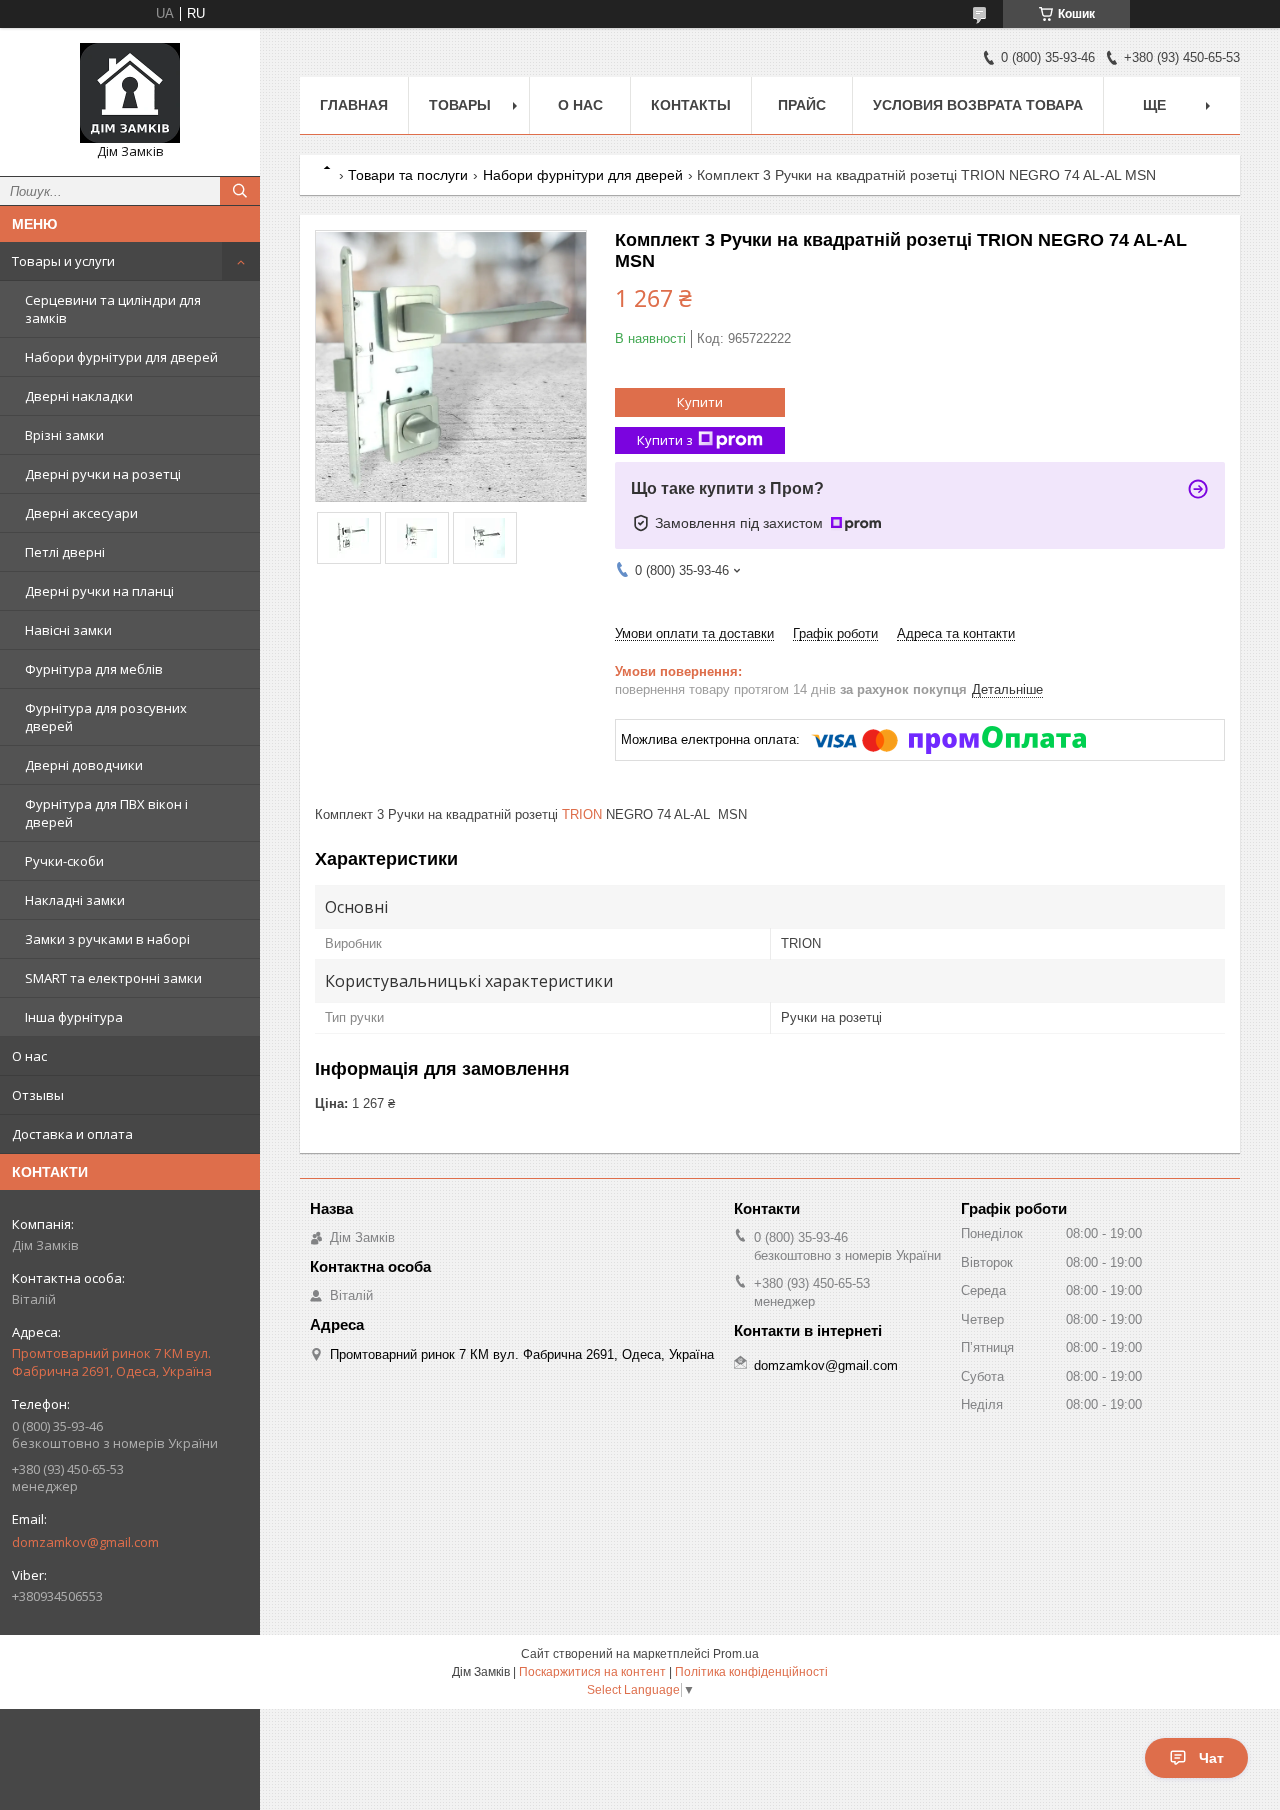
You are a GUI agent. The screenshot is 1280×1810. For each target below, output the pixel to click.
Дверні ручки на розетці (103, 474)
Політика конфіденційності (751, 1672)
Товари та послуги (408, 175)
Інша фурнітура (74, 1017)
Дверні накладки (79, 396)
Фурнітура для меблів (94, 669)
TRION (582, 814)
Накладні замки (75, 900)
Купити (700, 402)
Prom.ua (736, 1654)
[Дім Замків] (130, 93)
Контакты (691, 105)
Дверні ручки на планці (99, 591)
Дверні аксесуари (81, 513)
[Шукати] (240, 191)
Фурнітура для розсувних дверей (106, 717)
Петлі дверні (65, 552)
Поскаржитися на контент (592, 1672)
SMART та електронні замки (113, 978)
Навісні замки (68, 630)
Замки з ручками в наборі (107, 939)
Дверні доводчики (84, 765)
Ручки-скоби (64, 861)
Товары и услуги (63, 261)
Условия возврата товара (978, 105)
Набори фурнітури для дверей (121, 357)
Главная (354, 105)
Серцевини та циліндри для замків (113, 309)
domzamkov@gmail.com (85, 1542)
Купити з (665, 440)
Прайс (802, 105)
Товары (460, 105)
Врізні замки (64, 435)
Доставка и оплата (72, 1134)
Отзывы (38, 1095)
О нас (29, 1056)
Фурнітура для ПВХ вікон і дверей (106, 813)
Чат (1211, 1758)
